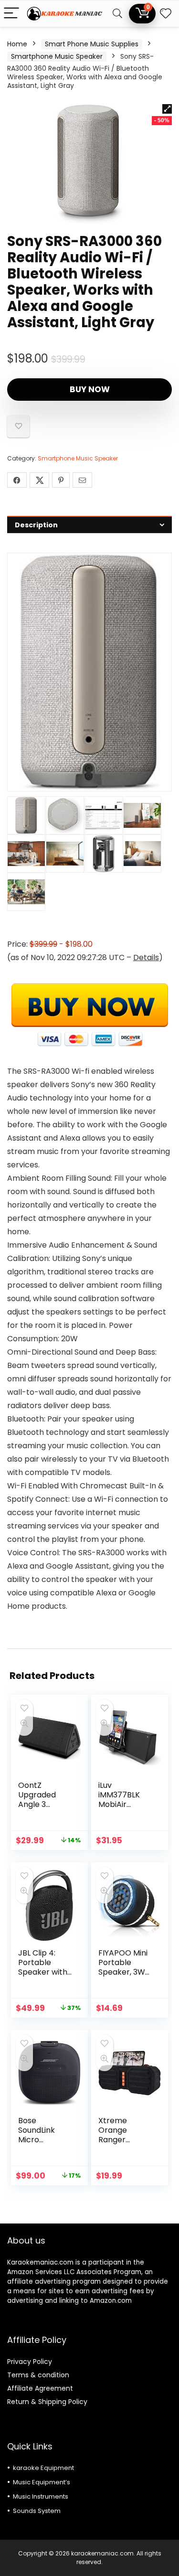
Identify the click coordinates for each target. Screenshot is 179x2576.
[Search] (117, 14)
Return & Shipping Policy (47, 2402)
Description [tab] (36, 525)
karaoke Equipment (43, 2468)
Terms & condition (38, 2375)
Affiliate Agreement (40, 2388)
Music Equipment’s (42, 2482)
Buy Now (90, 389)
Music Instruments (41, 2496)
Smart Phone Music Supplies (92, 44)
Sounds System (37, 2511)
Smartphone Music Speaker (57, 56)
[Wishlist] (166, 14)
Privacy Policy (30, 2362)
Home (17, 44)
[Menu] (11, 14)
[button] (167, 109)
